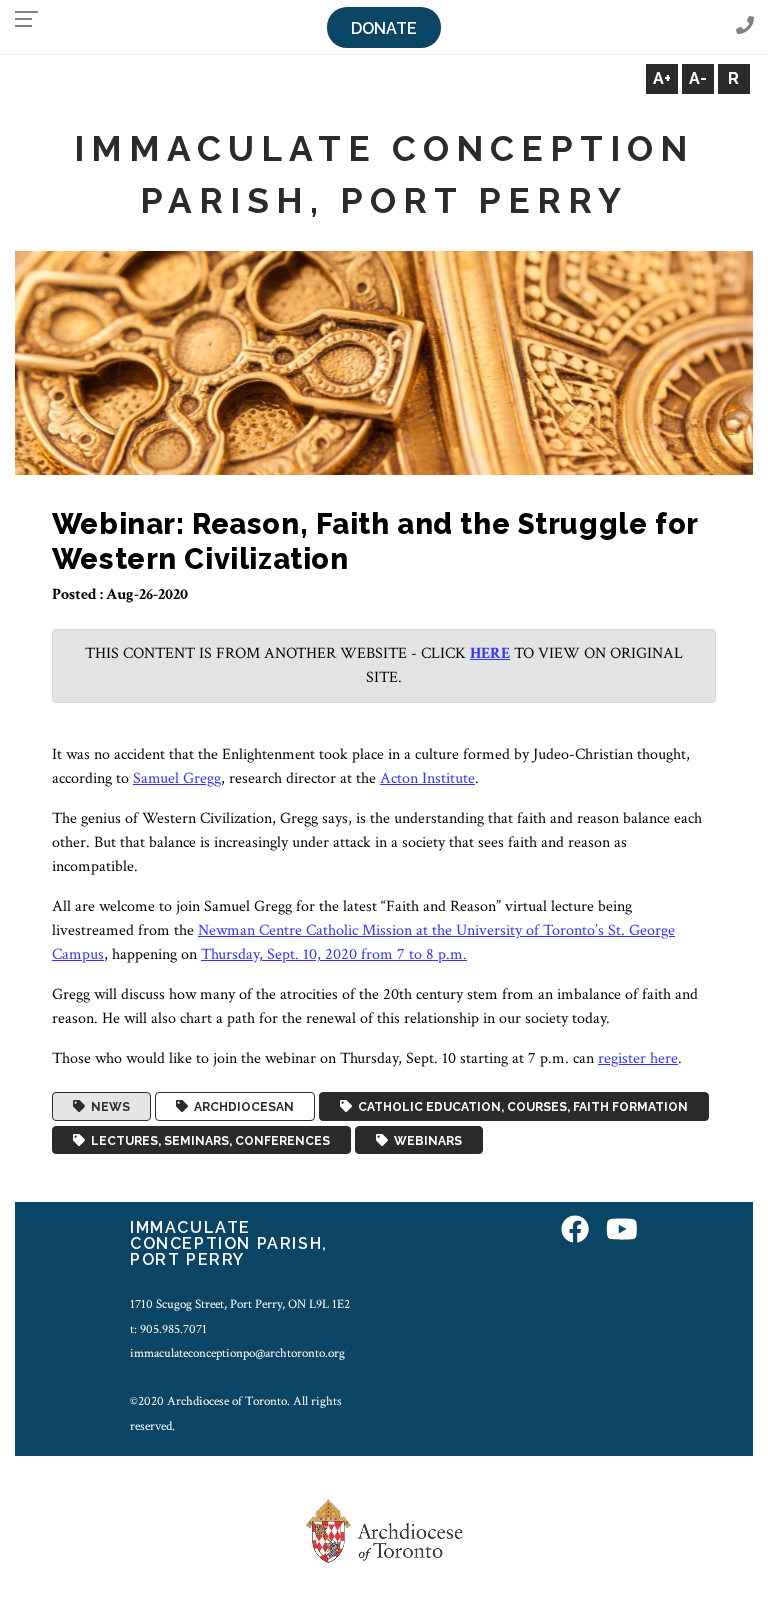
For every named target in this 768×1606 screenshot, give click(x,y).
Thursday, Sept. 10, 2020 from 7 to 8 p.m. (334, 954)
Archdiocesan (241, 1107)
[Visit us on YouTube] (622, 1230)
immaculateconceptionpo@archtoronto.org (237, 1353)
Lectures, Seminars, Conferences (207, 1140)
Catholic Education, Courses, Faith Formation (520, 1107)
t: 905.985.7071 (168, 1329)
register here (638, 1058)
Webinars (425, 1140)
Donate (384, 28)
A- (698, 78)
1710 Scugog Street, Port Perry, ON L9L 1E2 (240, 1304)
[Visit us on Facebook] (575, 1230)
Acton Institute (427, 778)
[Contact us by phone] (745, 26)
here (490, 653)
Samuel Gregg (177, 778)
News (107, 1107)
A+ (662, 78)
